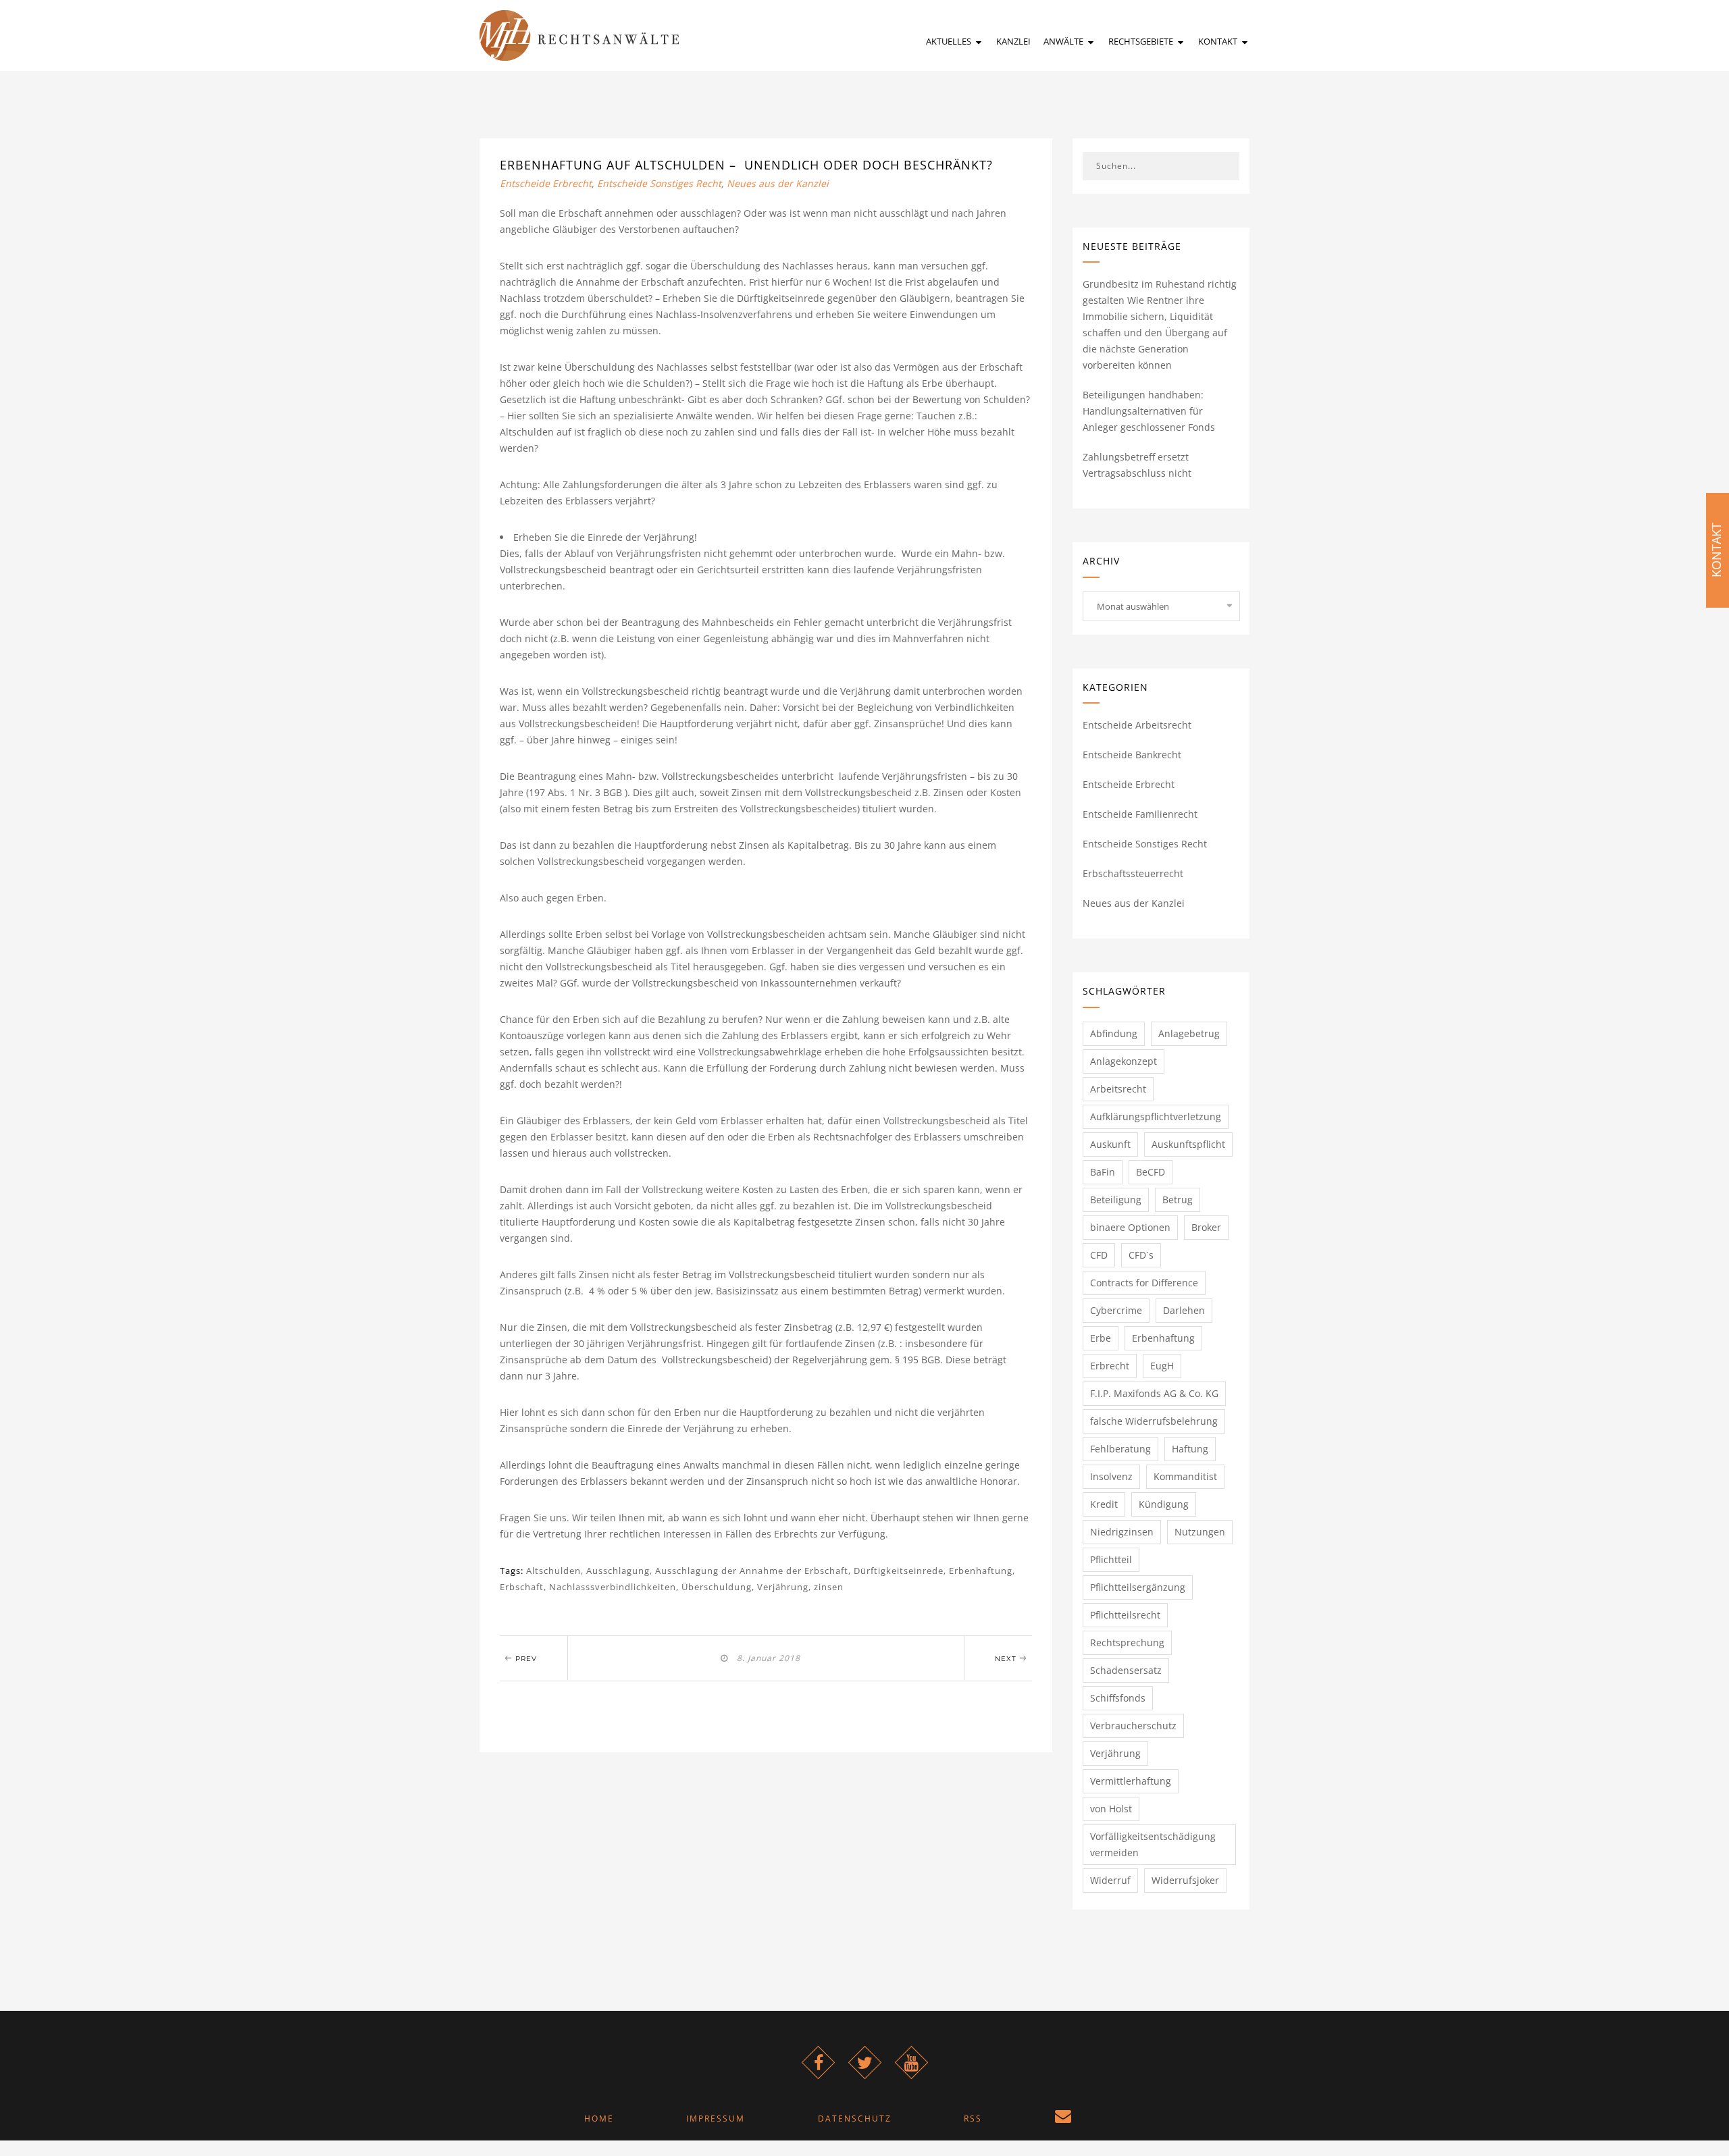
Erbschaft (522, 1587)
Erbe (1101, 1338)
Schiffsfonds (1118, 1698)
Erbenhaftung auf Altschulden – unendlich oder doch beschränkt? (746, 165)
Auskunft (1110, 1144)
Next (1007, 1659)
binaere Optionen (1130, 1227)
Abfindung (1114, 1033)
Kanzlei (1013, 41)
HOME (599, 2119)
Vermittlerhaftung (1131, 1781)
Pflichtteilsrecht (1125, 1615)
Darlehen (1184, 1310)
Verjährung (783, 1587)
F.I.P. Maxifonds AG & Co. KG (1154, 1393)
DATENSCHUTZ (855, 2119)
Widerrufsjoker (1185, 1880)
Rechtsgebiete (1142, 41)
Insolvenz (1111, 1476)
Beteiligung (1116, 1200)
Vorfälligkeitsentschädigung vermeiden (1153, 1844)
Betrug (1178, 1200)
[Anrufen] (1145, 2119)
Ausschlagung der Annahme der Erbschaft (752, 1571)
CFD (1099, 1255)
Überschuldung (717, 1587)
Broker (1206, 1227)
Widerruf (1110, 1880)
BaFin (1103, 1172)
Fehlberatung (1120, 1449)
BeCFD (1151, 1172)
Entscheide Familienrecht (1140, 814)
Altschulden (553, 1571)
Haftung (1190, 1449)
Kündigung (1164, 1504)
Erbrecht (1110, 1366)
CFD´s (1141, 1255)
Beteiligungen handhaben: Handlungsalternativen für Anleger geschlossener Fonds (1149, 411)
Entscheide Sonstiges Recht (659, 183)
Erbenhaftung (981, 1571)
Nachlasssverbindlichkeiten (613, 1587)
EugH (1162, 1366)
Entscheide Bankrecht (1132, 755)
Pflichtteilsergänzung (1138, 1587)
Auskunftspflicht (1188, 1144)
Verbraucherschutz (1133, 1726)
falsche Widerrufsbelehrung (1154, 1421)
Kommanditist (1185, 1476)
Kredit (1104, 1504)
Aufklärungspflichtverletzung (1156, 1116)
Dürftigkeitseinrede (899, 1571)
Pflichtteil (1111, 1559)
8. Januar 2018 (766, 1658)
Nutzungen (1200, 1532)
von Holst (1111, 1809)
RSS (973, 2119)
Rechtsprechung (1127, 1642)
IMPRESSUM (716, 2119)
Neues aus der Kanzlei (778, 183)
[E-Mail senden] (1063, 2119)
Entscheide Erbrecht (546, 183)
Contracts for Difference (1144, 1283)
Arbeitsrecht (1118, 1089)
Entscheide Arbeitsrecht (1137, 725)
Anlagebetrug (1189, 1033)
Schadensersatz (1126, 1670)
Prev (525, 1659)
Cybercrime (1116, 1310)
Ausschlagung (618, 1571)
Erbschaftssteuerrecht (1133, 873)
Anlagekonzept (1124, 1061)
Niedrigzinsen (1122, 1532)
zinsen (829, 1587)
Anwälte (1064, 41)
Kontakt (1219, 41)
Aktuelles (950, 41)
